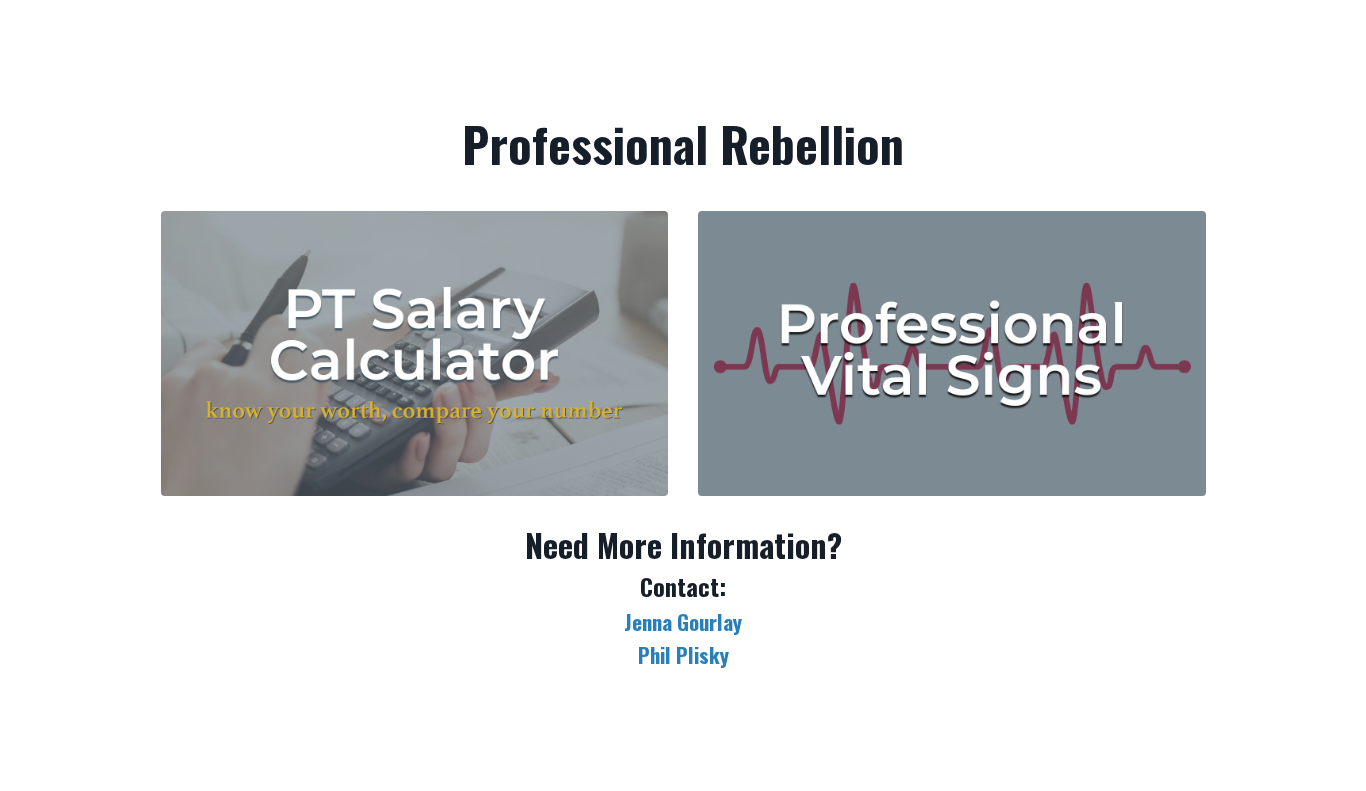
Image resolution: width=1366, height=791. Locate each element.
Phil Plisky (683, 654)
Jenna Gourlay (683, 621)
